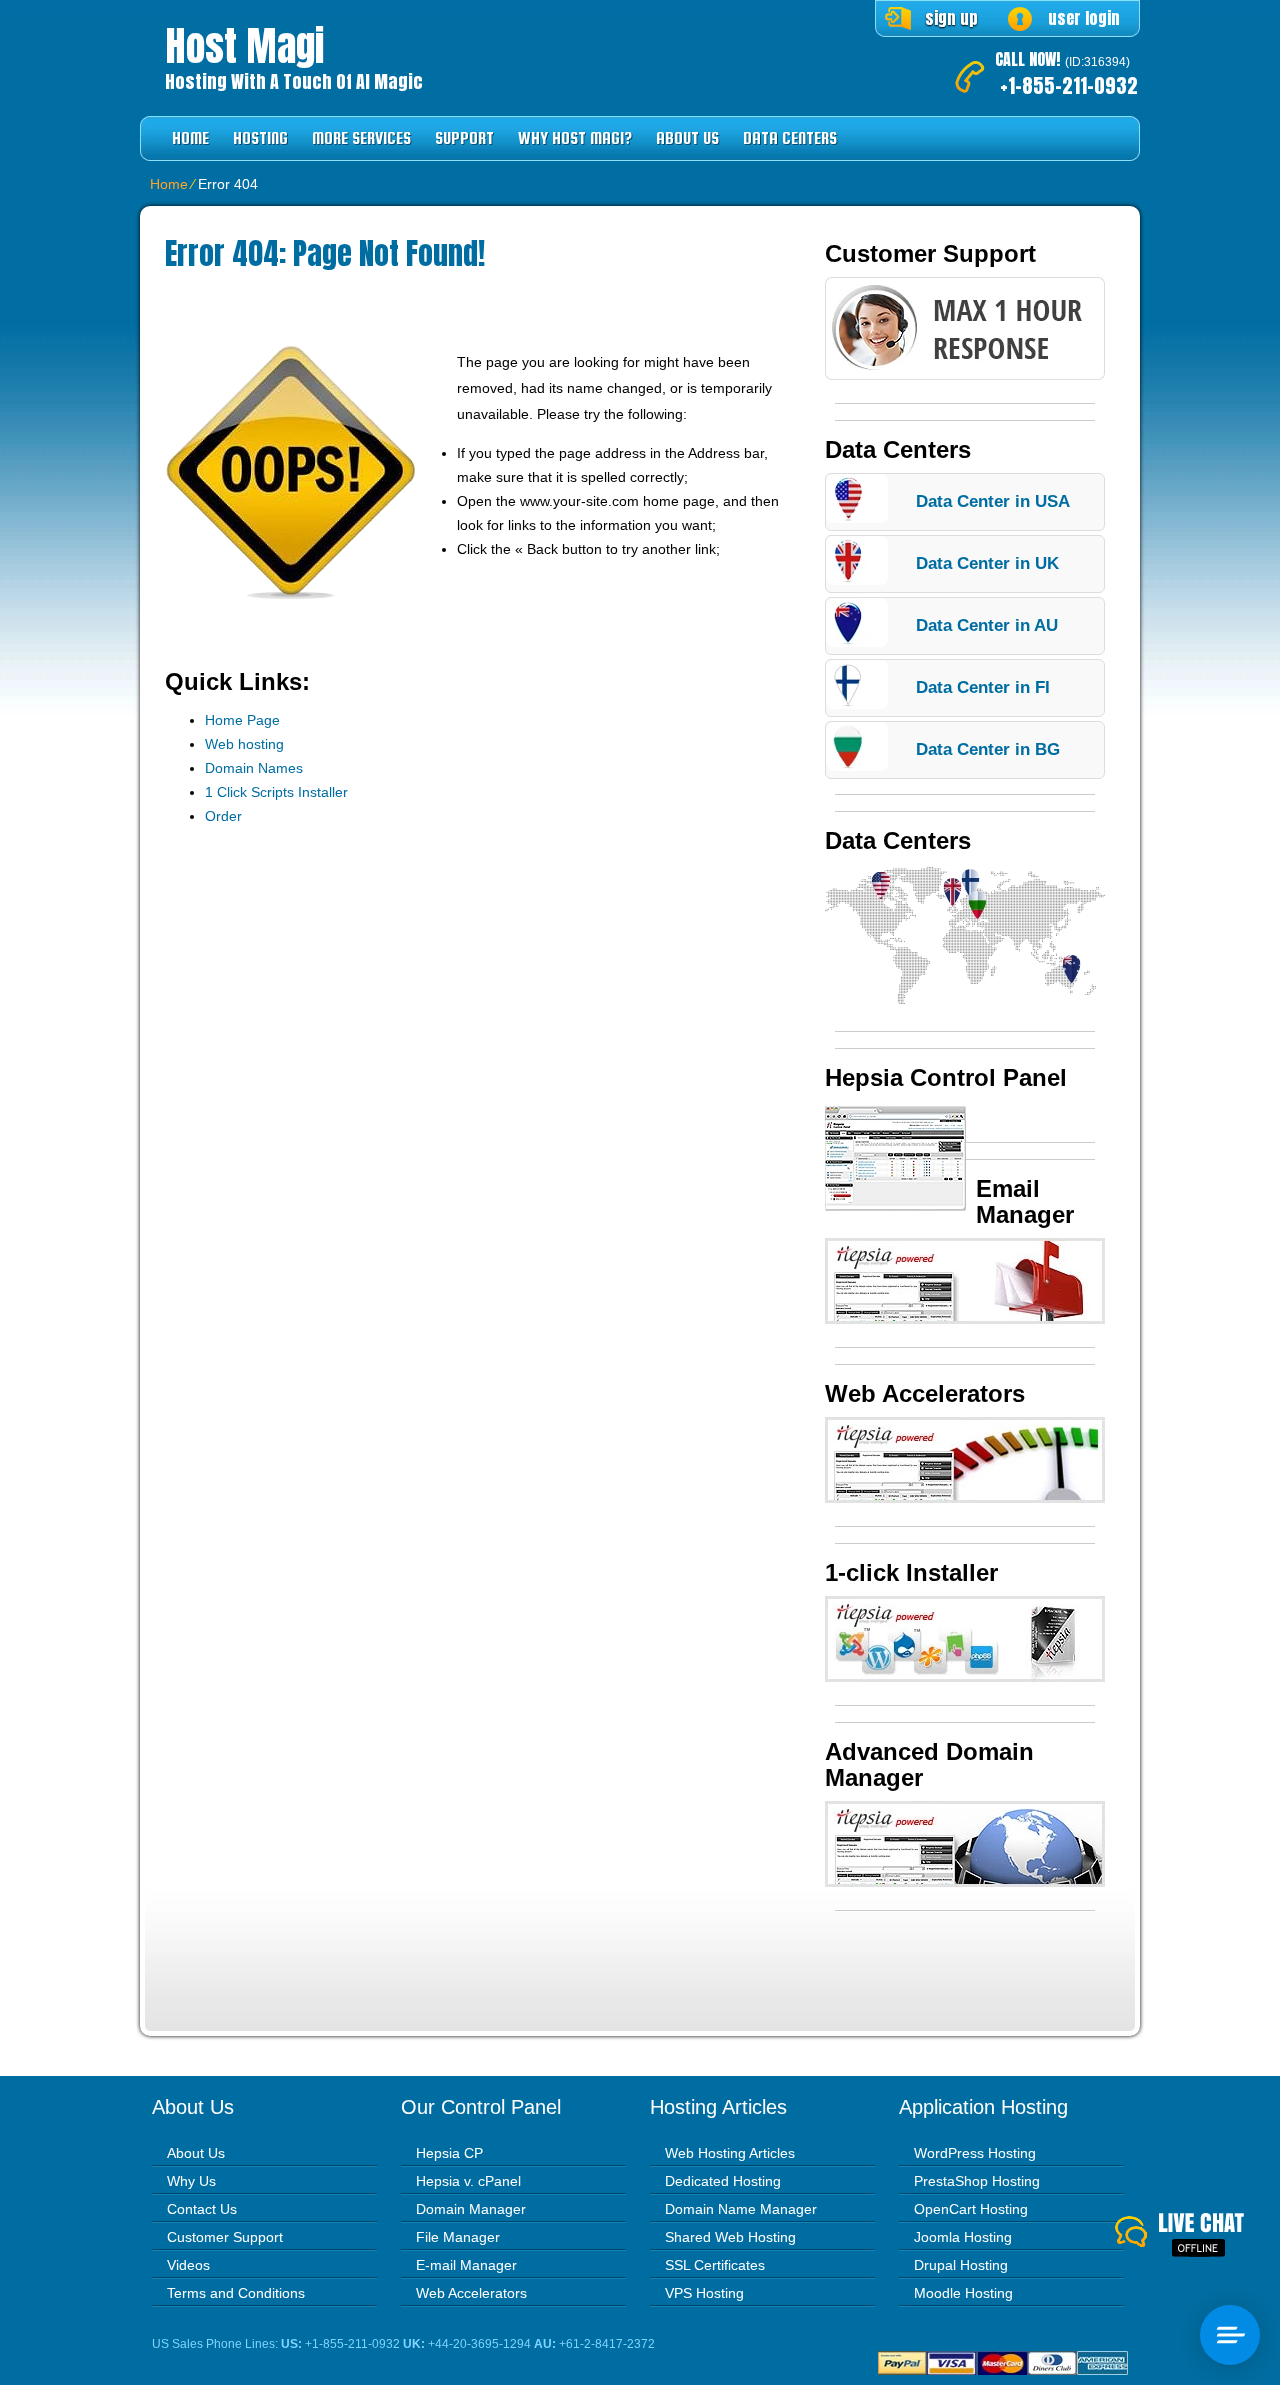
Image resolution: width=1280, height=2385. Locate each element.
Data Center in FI (983, 687)
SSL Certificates (715, 2265)
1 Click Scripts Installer (276, 792)
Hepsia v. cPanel (468, 2181)
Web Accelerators (471, 2293)
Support (464, 138)
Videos (188, 2265)
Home (190, 138)
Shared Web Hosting (730, 2237)
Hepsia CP (449, 2153)
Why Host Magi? (575, 138)
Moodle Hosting (963, 2293)
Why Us (191, 2181)
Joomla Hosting (963, 2237)
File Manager (458, 2237)
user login (1084, 18)
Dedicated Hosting (723, 2181)
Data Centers (790, 138)
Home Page (242, 720)
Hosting (260, 138)
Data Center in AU (987, 625)
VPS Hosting (704, 2293)
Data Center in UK (987, 563)
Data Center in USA (993, 501)
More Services (361, 138)
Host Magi (244, 46)
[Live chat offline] (1197, 2236)
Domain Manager (471, 2209)
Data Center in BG (988, 749)
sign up (951, 18)
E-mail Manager (466, 2265)
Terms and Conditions (236, 2293)
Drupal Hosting (961, 2265)
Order (223, 816)
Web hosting (244, 744)
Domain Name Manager (741, 2209)
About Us (687, 138)
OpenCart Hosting (971, 2209)
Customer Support (225, 2237)
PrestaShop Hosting (977, 2181)
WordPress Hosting (975, 2153)
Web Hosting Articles (730, 2153)
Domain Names (254, 768)
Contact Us (202, 2209)
